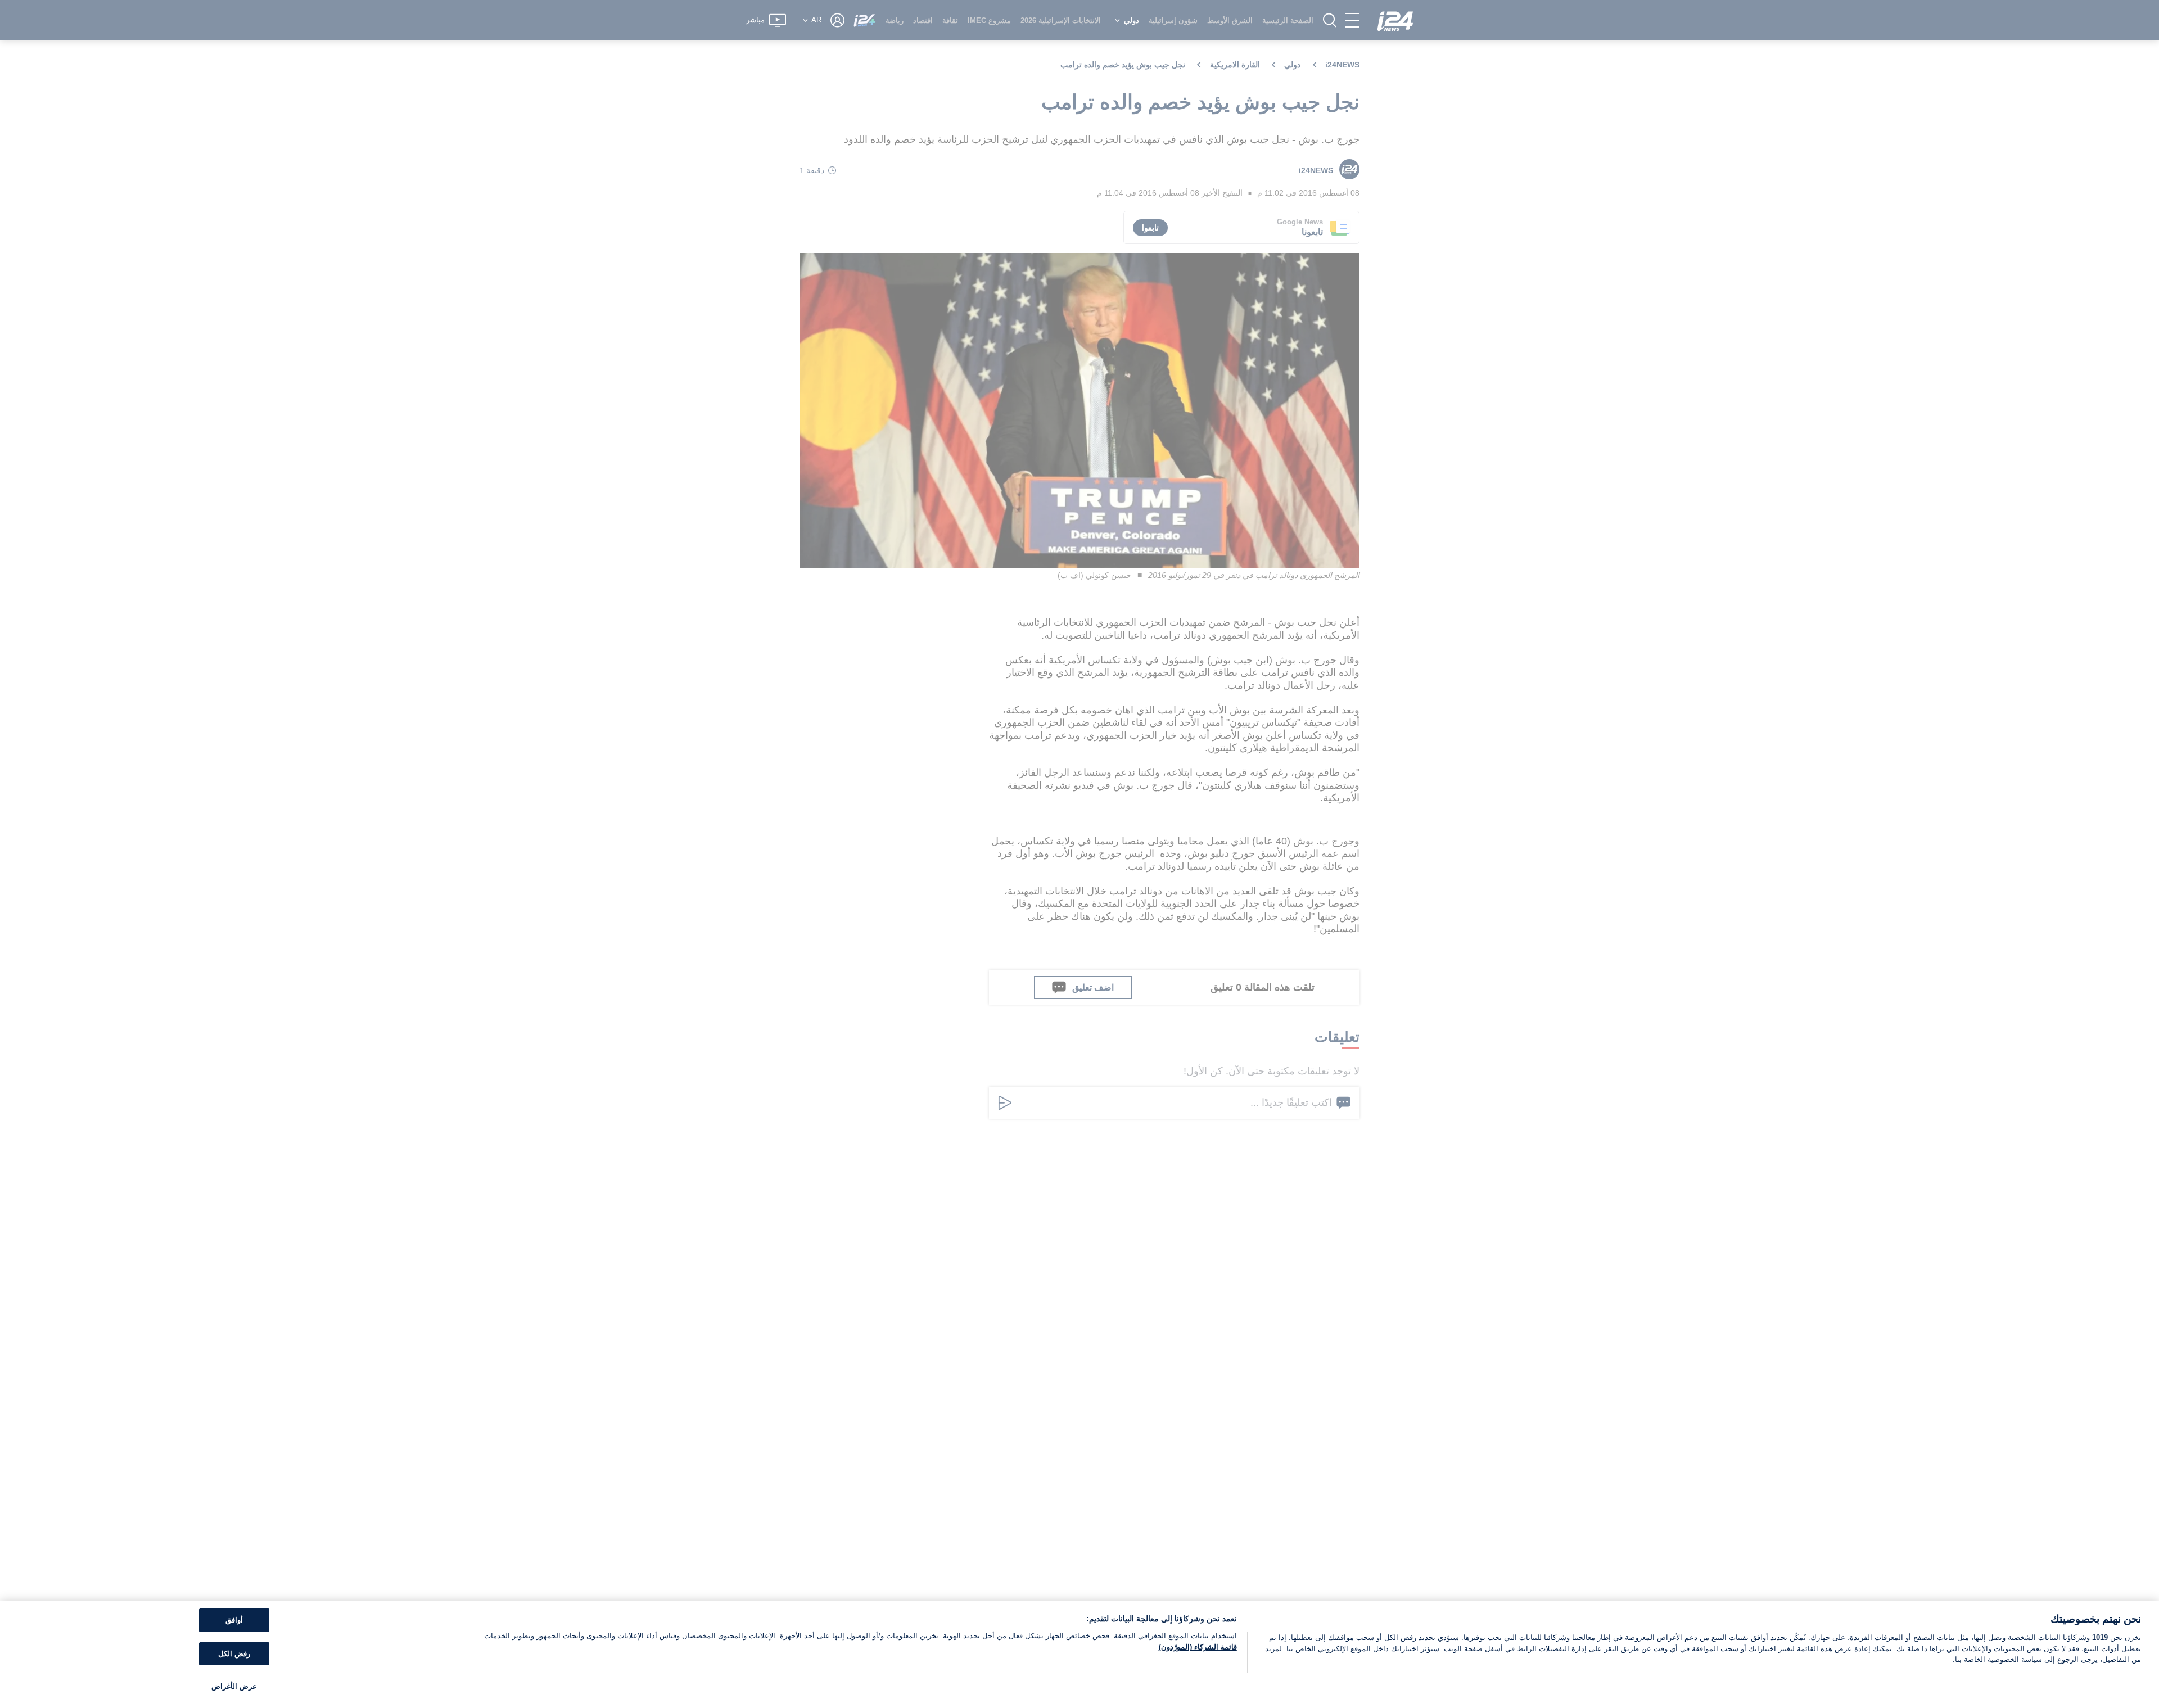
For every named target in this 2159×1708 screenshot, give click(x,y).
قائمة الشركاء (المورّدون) (1198, 1647)
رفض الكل (234, 1654)
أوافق (234, 1620)
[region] (1079, 1655)
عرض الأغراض (234, 1686)
